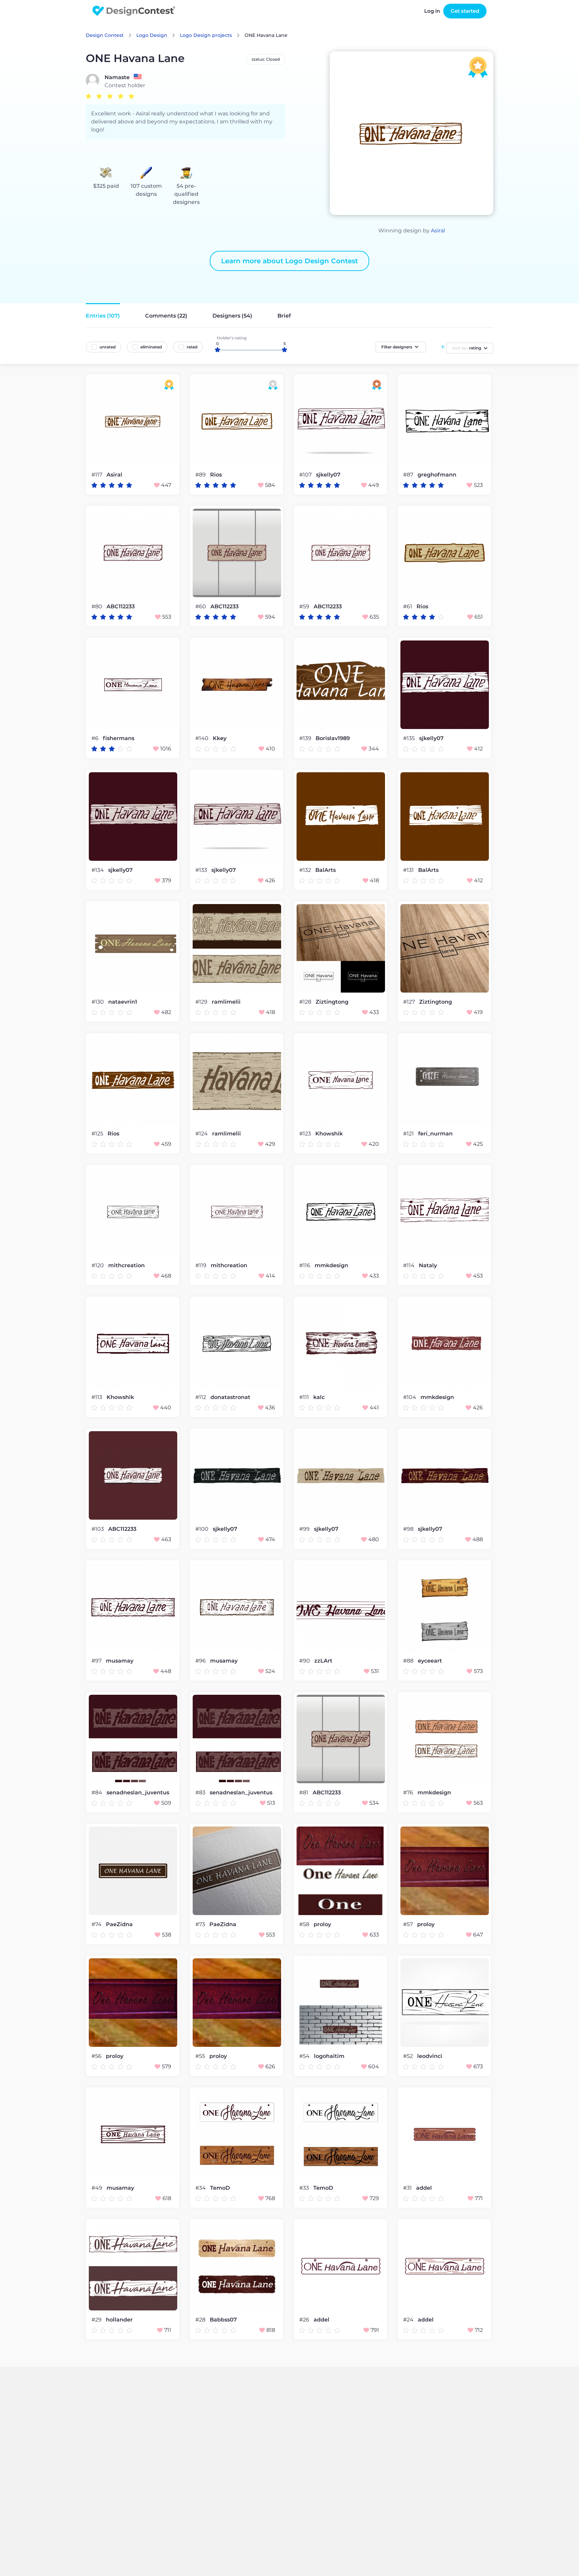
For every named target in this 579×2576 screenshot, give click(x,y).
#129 (202, 1002)
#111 (305, 1397)
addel (424, 2188)
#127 (410, 1002)
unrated (108, 347)
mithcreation (126, 1266)
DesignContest (134, 11)
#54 (305, 2056)
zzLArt (323, 1661)
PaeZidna (119, 1924)
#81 (304, 1793)
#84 (98, 1793)
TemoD (220, 2188)
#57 (409, 1924)
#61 (408, 606)
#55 (201, 2056)
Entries (103, 316)
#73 (201, 1924)
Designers (232, 316)
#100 (203, 1529)
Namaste (117, 77)
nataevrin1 (123, 1002)
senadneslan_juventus (138, 1793)
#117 (98, 475)
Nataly (428, 1266)
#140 (203, 738)
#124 (202, 1134)
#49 (98, 2188)
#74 (97, 1924)
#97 (97, 1661)
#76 (409, 1793)
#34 (201, 2188)
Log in (432, 11)
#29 (97, 2320)
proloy (322, 1924)
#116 (305, 1265)
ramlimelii (226, 1002)
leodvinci (430, 2056)
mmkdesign (331, 1266)
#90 (305, 1661)
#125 (98, 1134)
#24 (409, 2320)
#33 (305, 2188)
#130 (98, 1002)
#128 (306, 1002)
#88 (409, 1661)
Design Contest (105, 35)
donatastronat (230, 1397)
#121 (409, 1134)
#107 (306, 475)
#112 (201, 1397)
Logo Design (152, 35)
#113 (98, 1397)
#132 (306, 870)
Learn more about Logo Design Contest (289, 261)
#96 (201, 1661)
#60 (201, 606)
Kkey (220, 738)
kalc (319, 1397)
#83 (201, 1793)
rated (192, 347)
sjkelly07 (328, 475)
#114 (409, 1265)
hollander (119, 2320)
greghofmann (437, 475)
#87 (409, 475)
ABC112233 (121, 607)
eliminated (151, 347)
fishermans (119, 738)
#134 (98, 870)
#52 (409, 2056)
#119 (202, 1265)
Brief (284, 316)
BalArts (326, 870)
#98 (409, 1529)
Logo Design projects (206, 35)
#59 (305, 606)
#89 (201, 475)
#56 (97, 2056)
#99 (305, 1529)
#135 (410, 738)
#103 (98, 1529)
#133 (202, 870)
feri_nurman (435, 1134)
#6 (96, 738)
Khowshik (329, 1134)
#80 (98, 606)
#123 (306, 1134)
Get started (465, 11)
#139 (306, 738)
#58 (305, 1924)
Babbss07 (223, 2320)
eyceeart (430, 1661)
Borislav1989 (333, 738)
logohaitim (329, 2056)
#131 (409, 870)
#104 (410, 1397)
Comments (166, 316)
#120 (98, 1265)
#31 (408, 2188)
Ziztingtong (332, 1002)
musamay (120, 1661)
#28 (201, 2320)
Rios (216, 475)
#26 (305, 2320)
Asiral (438, 231)
